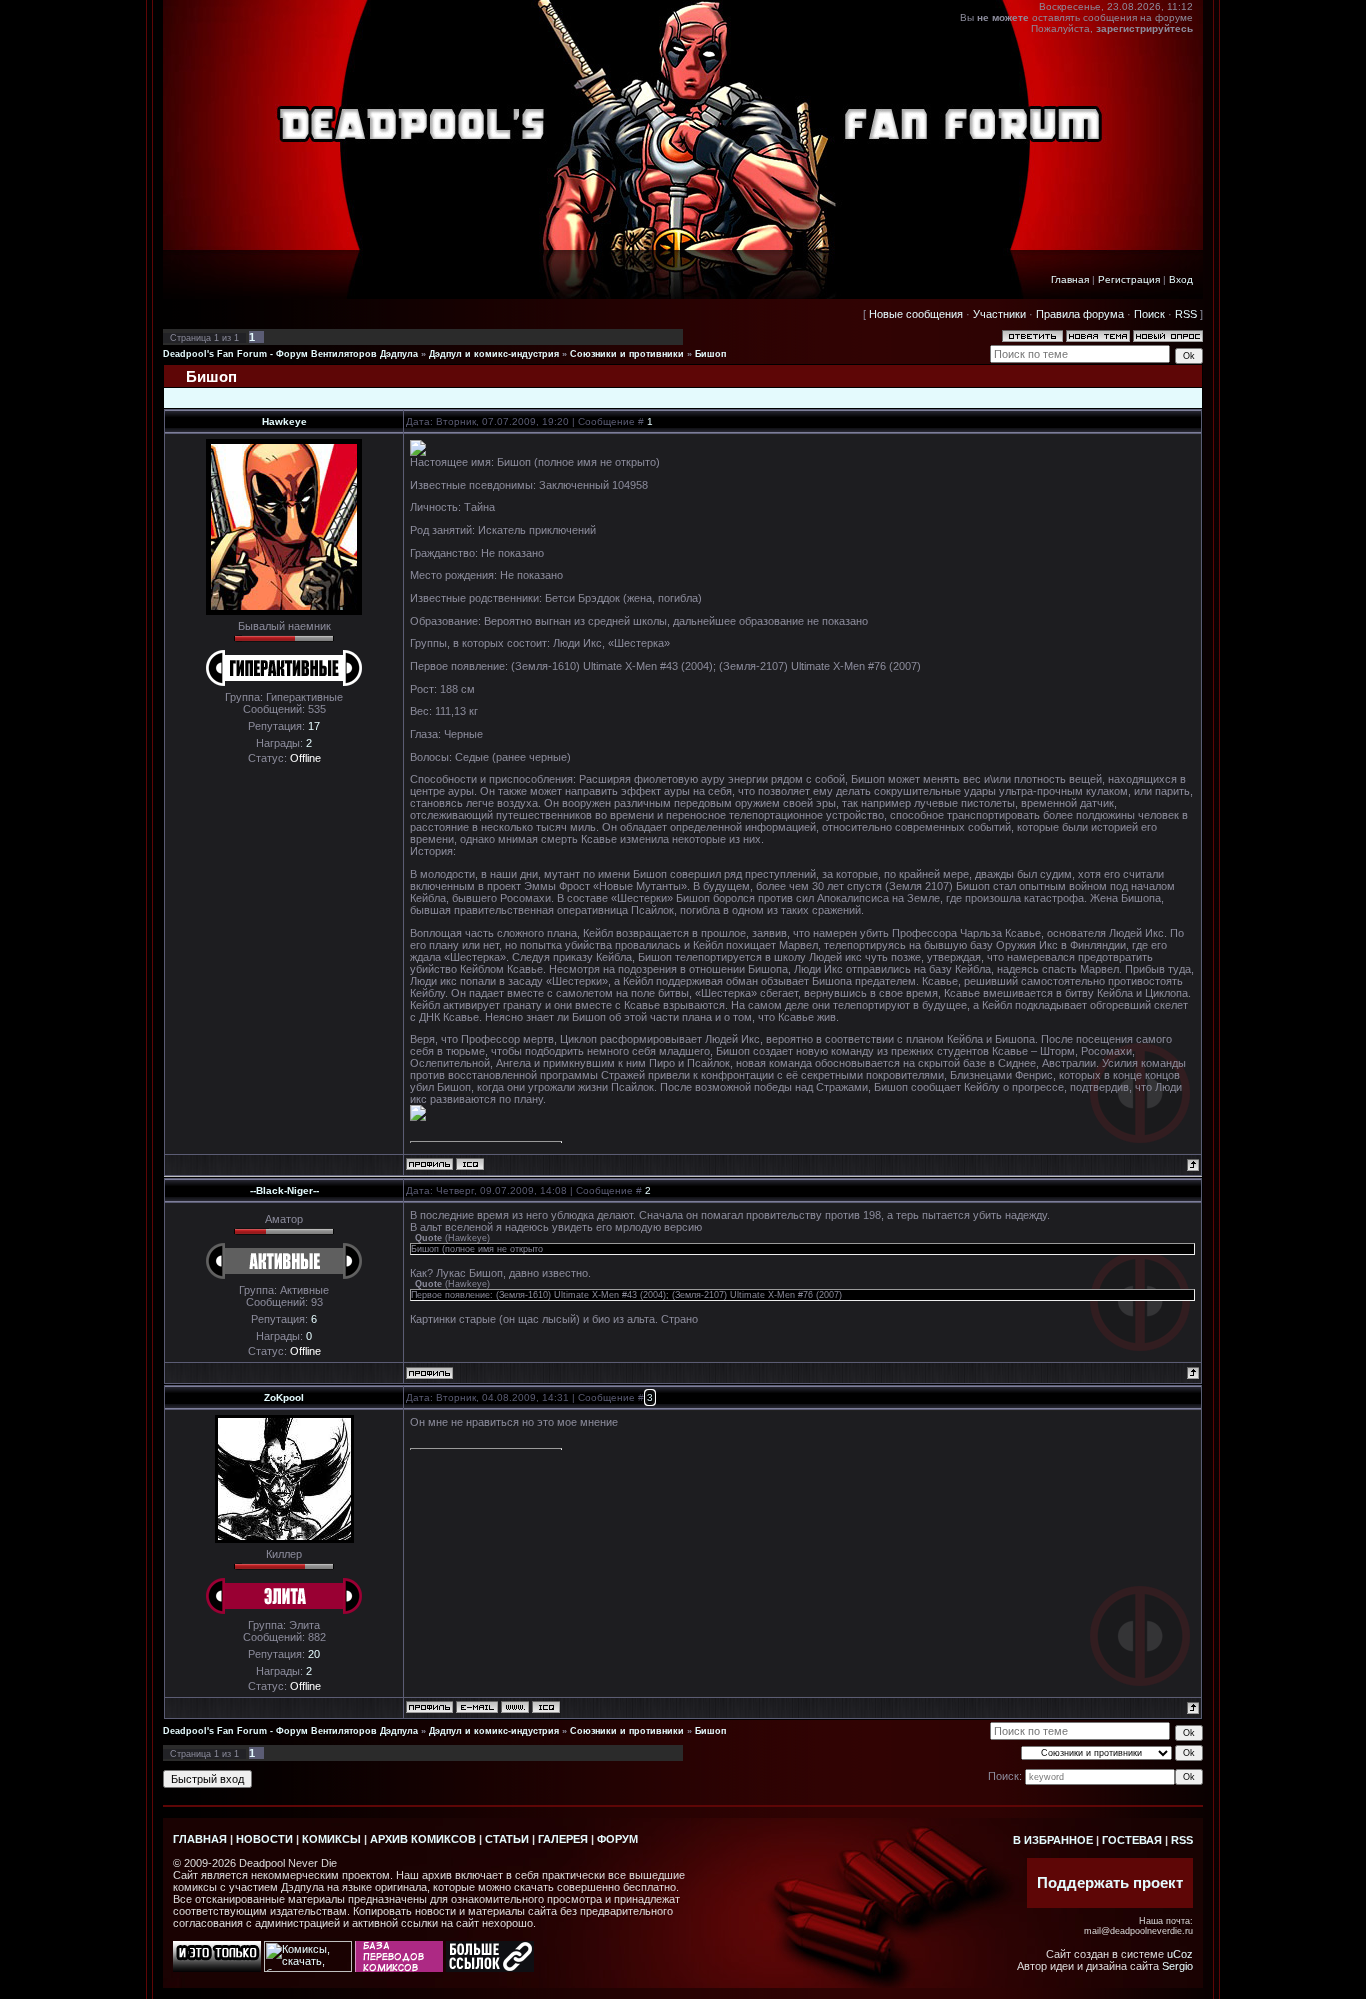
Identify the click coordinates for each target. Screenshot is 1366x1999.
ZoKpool (284, 1397)
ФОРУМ (617, 1839)
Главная (1070, 279)
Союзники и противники (627, 354)
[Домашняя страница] (515, 1707)
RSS (1186, 314)
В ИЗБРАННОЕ (1053, 1840)
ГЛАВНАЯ (200, 1839)
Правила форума (1080, 314)
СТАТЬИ (507, 1839)
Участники (999, 314)
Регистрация (1129, 279)
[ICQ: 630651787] (470, 1164)
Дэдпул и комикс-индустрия (494, 354)
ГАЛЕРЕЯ (563, 1839)
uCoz (1180, 1954)
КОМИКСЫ (331, 1839)
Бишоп (710, 354)
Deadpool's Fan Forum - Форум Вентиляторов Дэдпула (290, 354)
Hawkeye (284, 421)
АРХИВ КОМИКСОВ (423, 1839)
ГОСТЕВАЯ (1132, 1840)
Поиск (1149, 314)
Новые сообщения (916, 314)
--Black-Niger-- (284, 1190)
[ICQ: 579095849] (546, 1707)
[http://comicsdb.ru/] (399, 1968)
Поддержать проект (1110, 1883)
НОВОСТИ (264, 1839)
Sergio (1177, 1966)
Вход (1181, 279)
